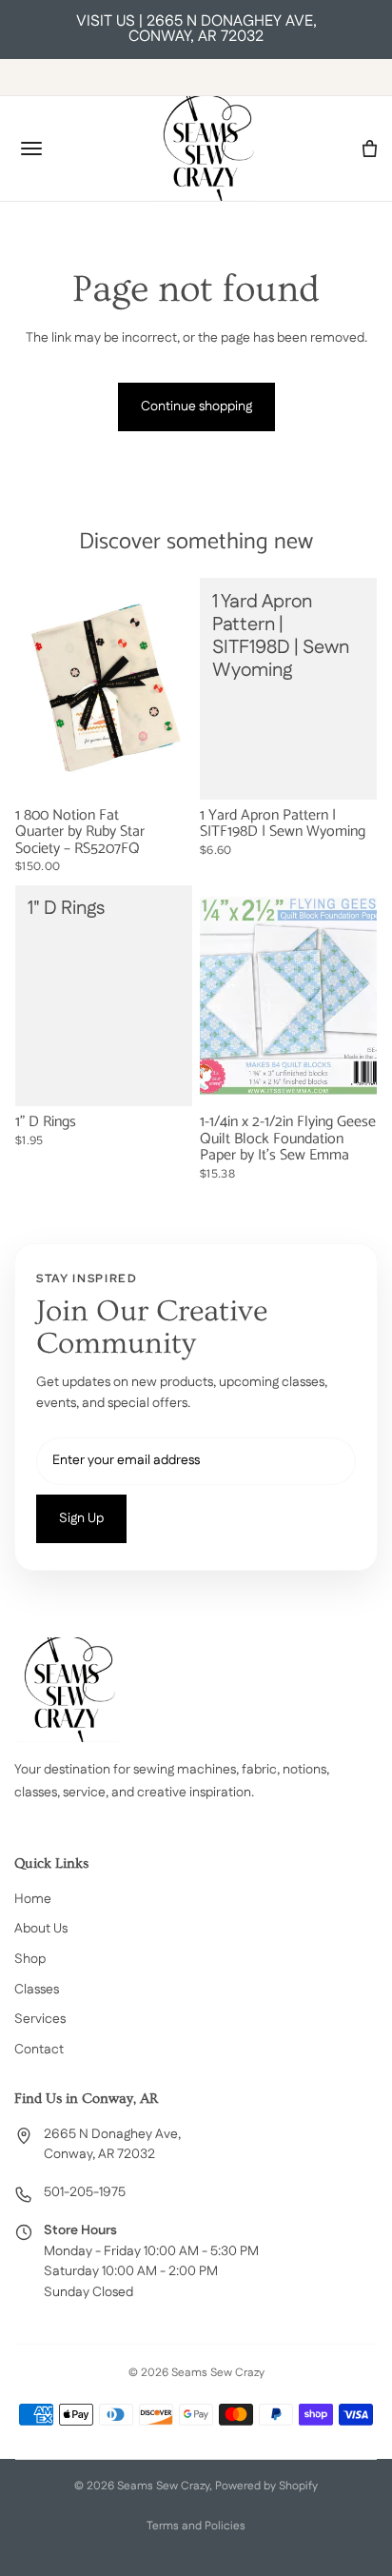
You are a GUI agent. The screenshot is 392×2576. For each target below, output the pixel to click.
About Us (41, 1929)
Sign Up (81, 1518)
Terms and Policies (196, 2526)
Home (33, 1899)
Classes (37, 1990)
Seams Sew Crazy (163, 2486)
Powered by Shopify (266, 2486)
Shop (30, 1959)
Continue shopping (196, 406)
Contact (39, 2050)
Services (40, 2019)
